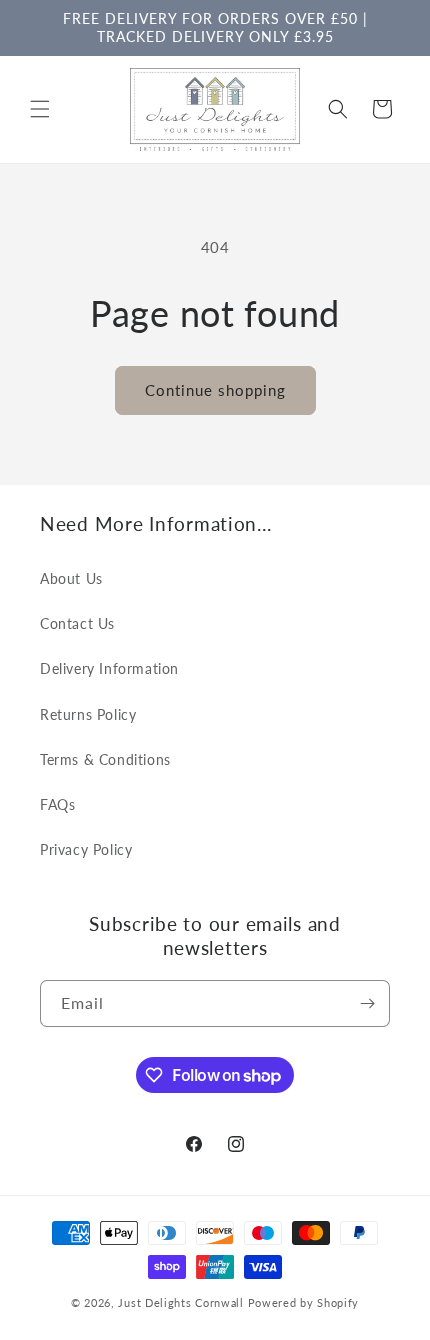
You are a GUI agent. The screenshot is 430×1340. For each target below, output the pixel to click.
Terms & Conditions (105, 759)
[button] (40, 109)
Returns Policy (88, 714)
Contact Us (77, 623)
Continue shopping (215, 390)
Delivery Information (109, 668)
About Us (71, 578)
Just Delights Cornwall (180, 1302)
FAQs (57, 804)
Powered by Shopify (304, 1302)
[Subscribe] (367, 1003)
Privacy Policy (86, 849)
